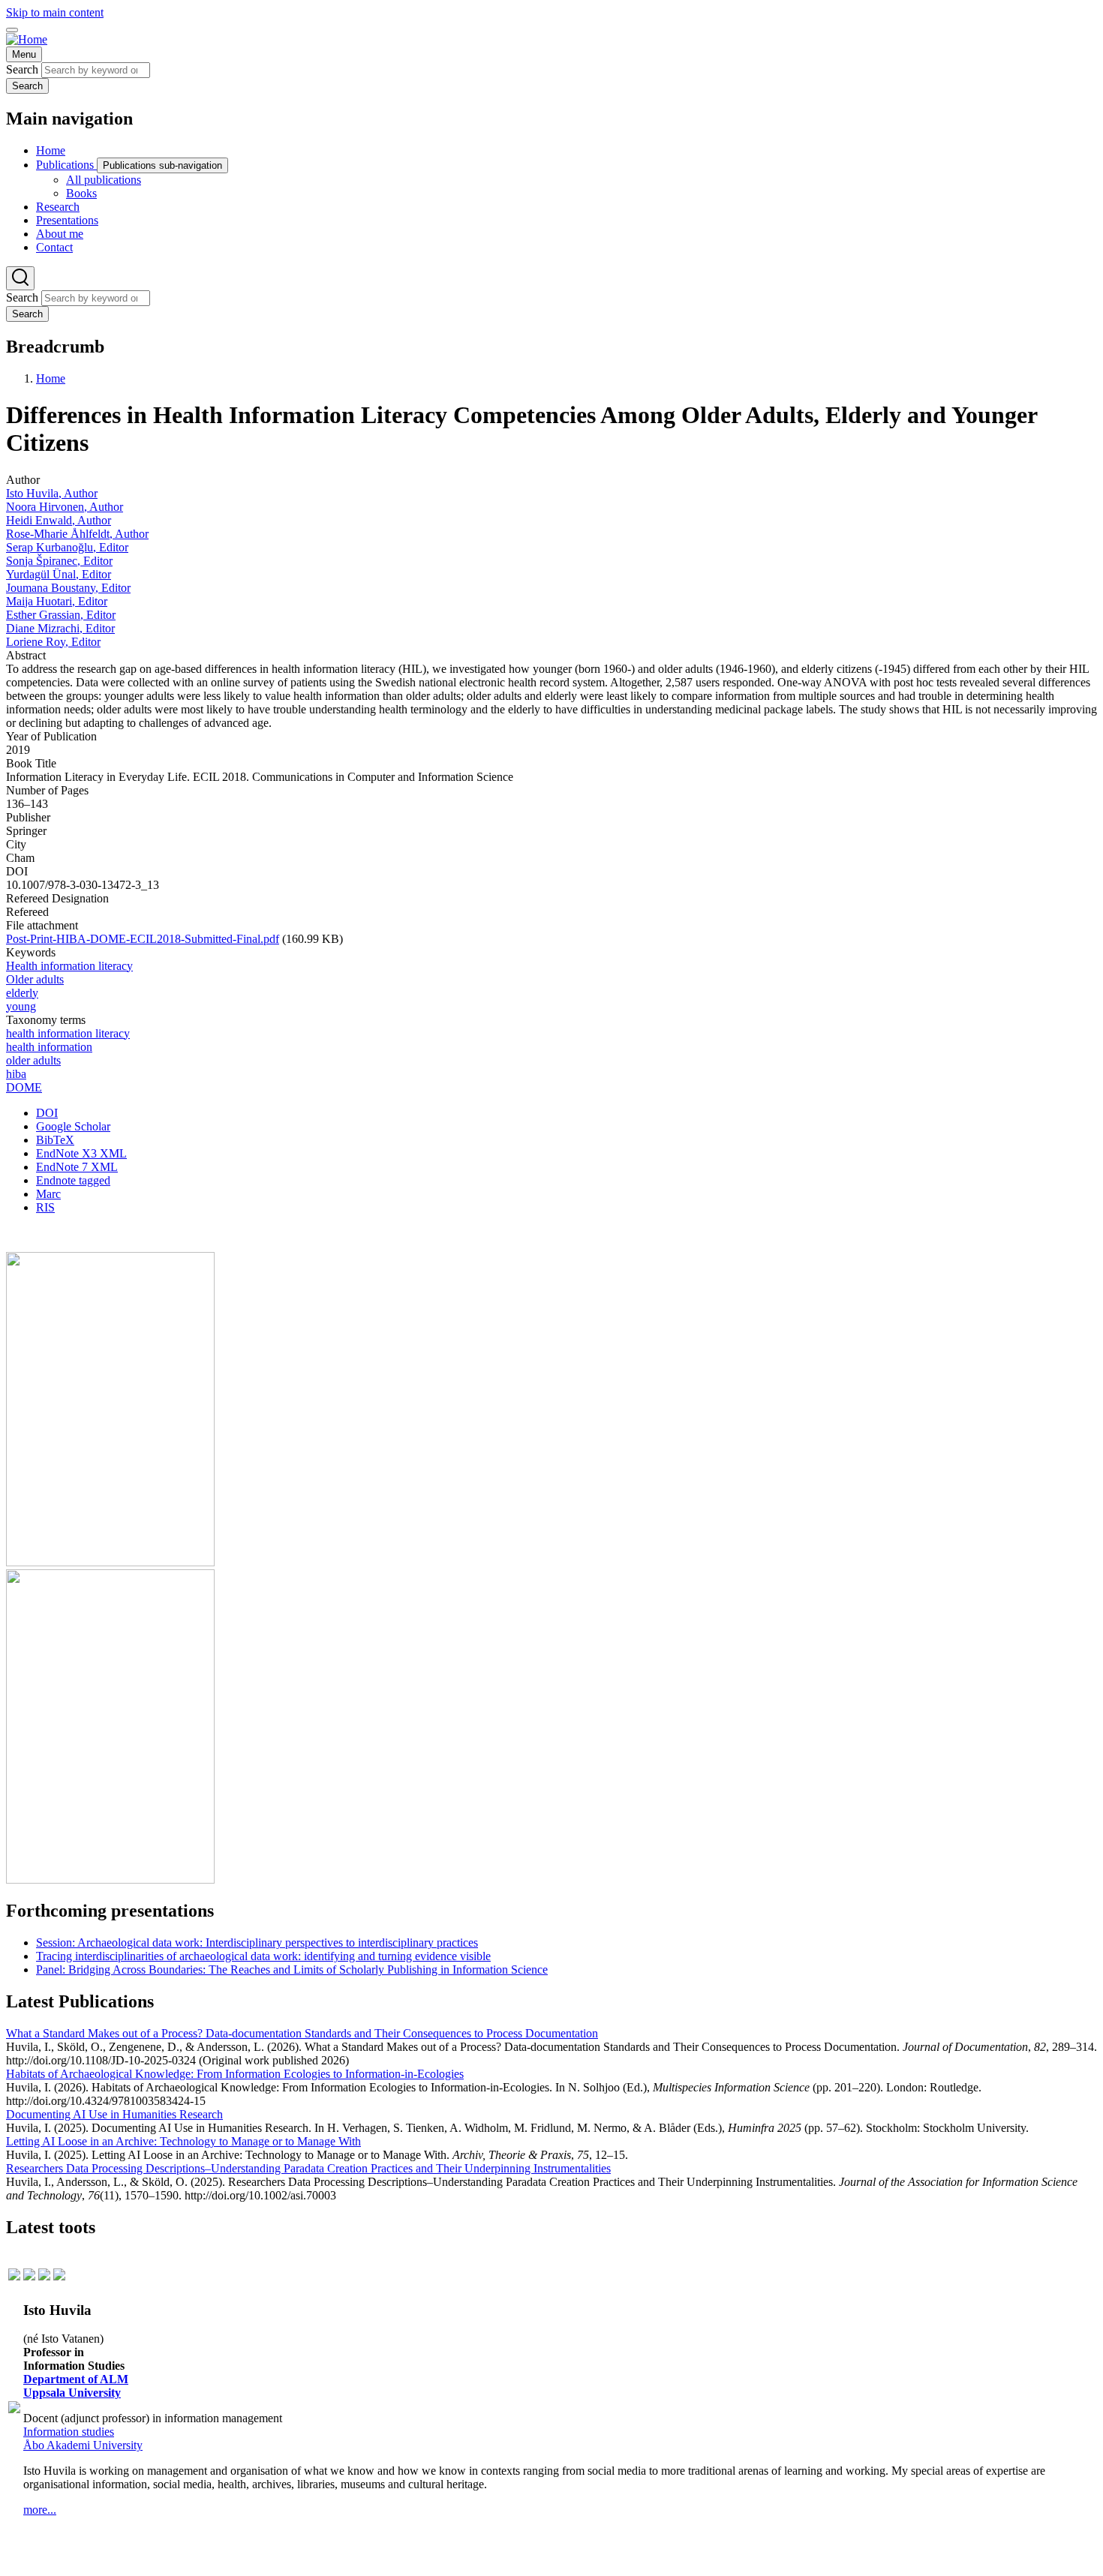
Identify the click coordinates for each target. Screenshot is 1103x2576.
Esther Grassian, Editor (61, 615)
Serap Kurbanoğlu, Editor (67, 547)
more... (40, 2510)
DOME (24, 1087)
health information (49, 1047)
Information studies (69, 2432)
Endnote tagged (73, 1180)
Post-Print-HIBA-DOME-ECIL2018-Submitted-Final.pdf (143, 939)
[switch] (12, 30)
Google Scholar (73, 1126)
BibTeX (55, 1140)
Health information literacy (69, 966)
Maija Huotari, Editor (57, 601)
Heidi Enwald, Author (59, 520)
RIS (45, 1207)
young (21, 1006)
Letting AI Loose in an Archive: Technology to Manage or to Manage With (183, 2141)
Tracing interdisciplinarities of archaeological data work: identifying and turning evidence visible (263, 1956)
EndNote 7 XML (77, 1167)
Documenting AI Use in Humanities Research (114, 2114)
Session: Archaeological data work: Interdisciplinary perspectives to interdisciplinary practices (257, 1943)
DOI (47, 1113)
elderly (22, 993)
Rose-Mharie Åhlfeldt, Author (77, 534)
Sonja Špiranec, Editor (59, 561)
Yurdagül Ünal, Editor (59, 574)
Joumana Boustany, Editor (68, 588)
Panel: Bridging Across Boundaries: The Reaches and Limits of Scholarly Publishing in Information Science (292, 1970)
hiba (16, 1074)
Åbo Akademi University (83, 2445)
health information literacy (68, 1033)
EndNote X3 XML (81, 1153)
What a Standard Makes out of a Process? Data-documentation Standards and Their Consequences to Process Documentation (302, 2033)
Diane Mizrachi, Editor (60, 628)
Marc (48, 1194)
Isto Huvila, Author (52, 493)
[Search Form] (20, 278)
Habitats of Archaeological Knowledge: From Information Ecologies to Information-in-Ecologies (235, 2074)
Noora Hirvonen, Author (65, 507)
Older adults (35, 979)
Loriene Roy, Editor (53, 642)
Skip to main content (55, 12)
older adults (33, 1060)
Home (51, 378)
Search (22, 69)
